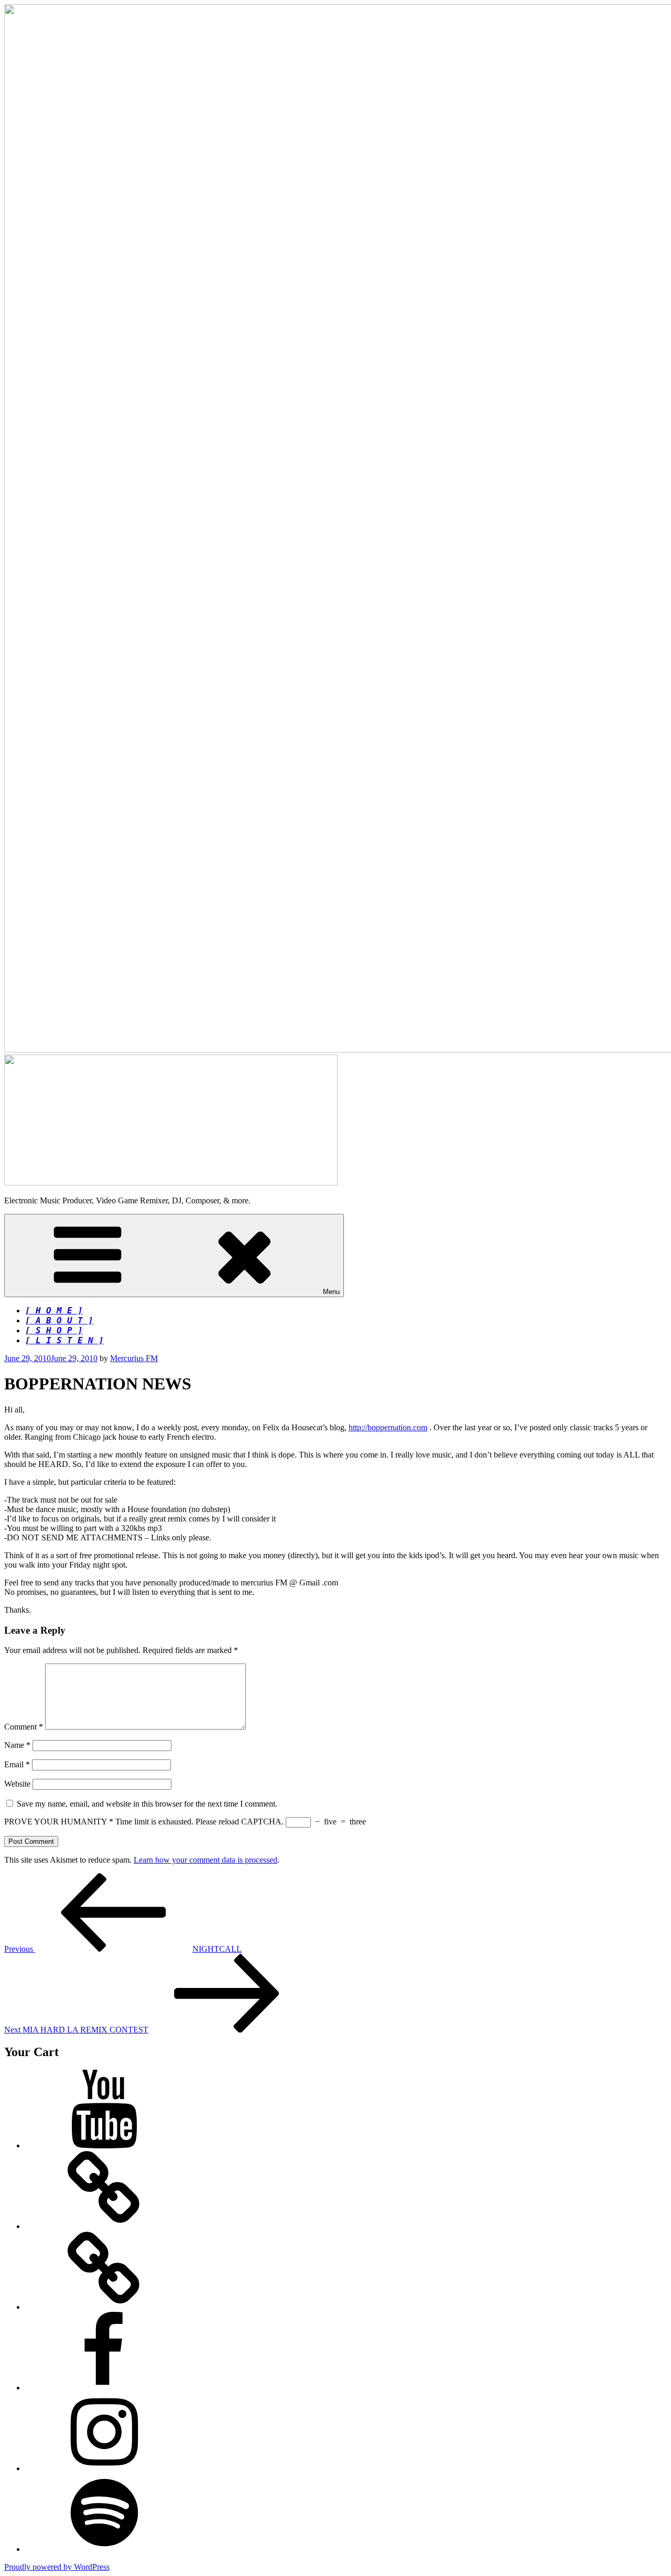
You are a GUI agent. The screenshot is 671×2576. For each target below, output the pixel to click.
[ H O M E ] (54, 1311)
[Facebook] (104, 2388)
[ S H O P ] (54, 1330)
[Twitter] (104, 2307)
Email (17, 1764)
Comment (24, 1727)
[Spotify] (104, 2549)
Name (17, 1745)
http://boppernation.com (388, 1427)
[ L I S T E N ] (64, 1340)
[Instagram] (104, 2468)
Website (17, 1784)
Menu (331, 1292)
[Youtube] (104, 2145)
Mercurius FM (134, 1358)
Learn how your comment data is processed (205, 1860)
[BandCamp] (104, 2226)
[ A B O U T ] (59, 1320)
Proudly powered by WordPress (57, 2567)
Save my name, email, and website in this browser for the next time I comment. (147, 1804)
